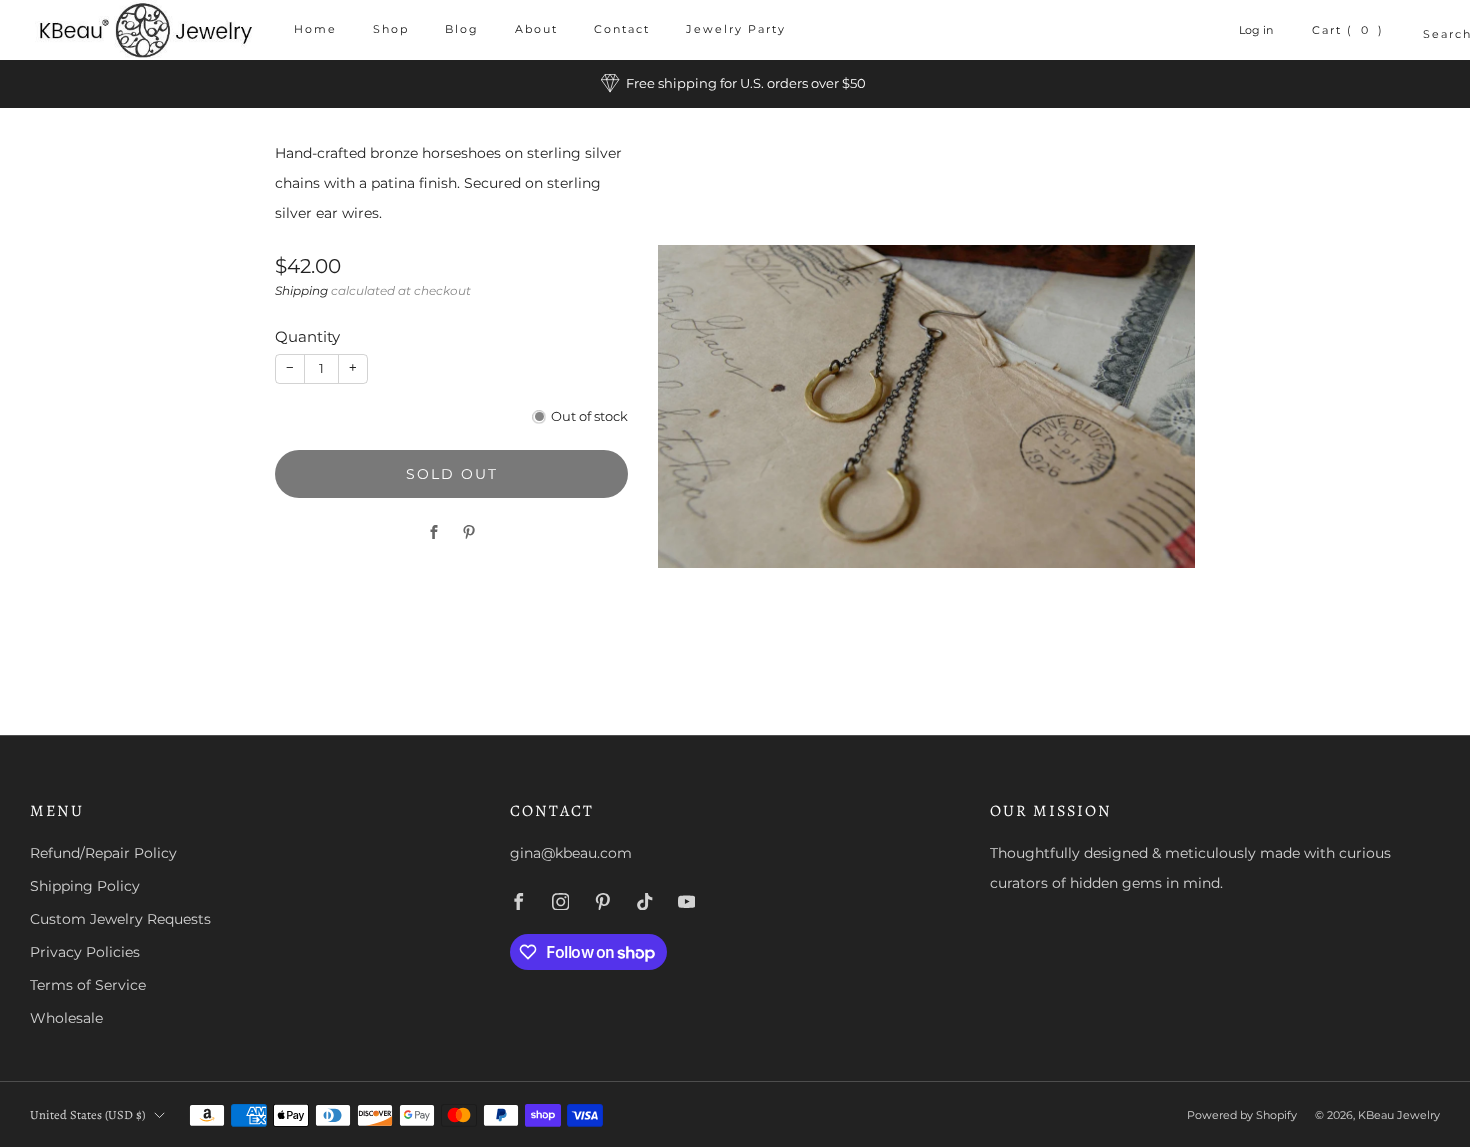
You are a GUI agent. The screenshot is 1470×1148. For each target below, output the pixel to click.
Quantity (307, 336)
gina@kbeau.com (571, 853)
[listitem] (735, 84)
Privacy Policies (85, 952)
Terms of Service (88, 985)
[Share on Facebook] (434, 532)
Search (1431, 34)
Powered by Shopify (1242, 1115)
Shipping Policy (85, 886)
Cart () (1348, 30)
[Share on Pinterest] (469, 532)
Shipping (301, 289)
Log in (1256, 30)
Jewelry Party (736, 29)
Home (315, 29)
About (536, 29)
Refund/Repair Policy (103, 853)
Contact (622, 29)
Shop (391, 29)
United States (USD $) (87, 1114)
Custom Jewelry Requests (120, 919)
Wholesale (66, 1018)
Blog (462, 29)
